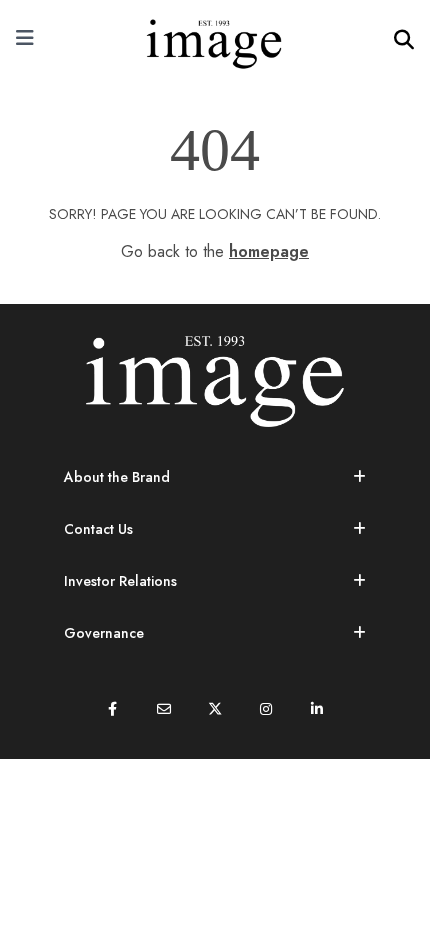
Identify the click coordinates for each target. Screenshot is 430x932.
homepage (269, 251)
